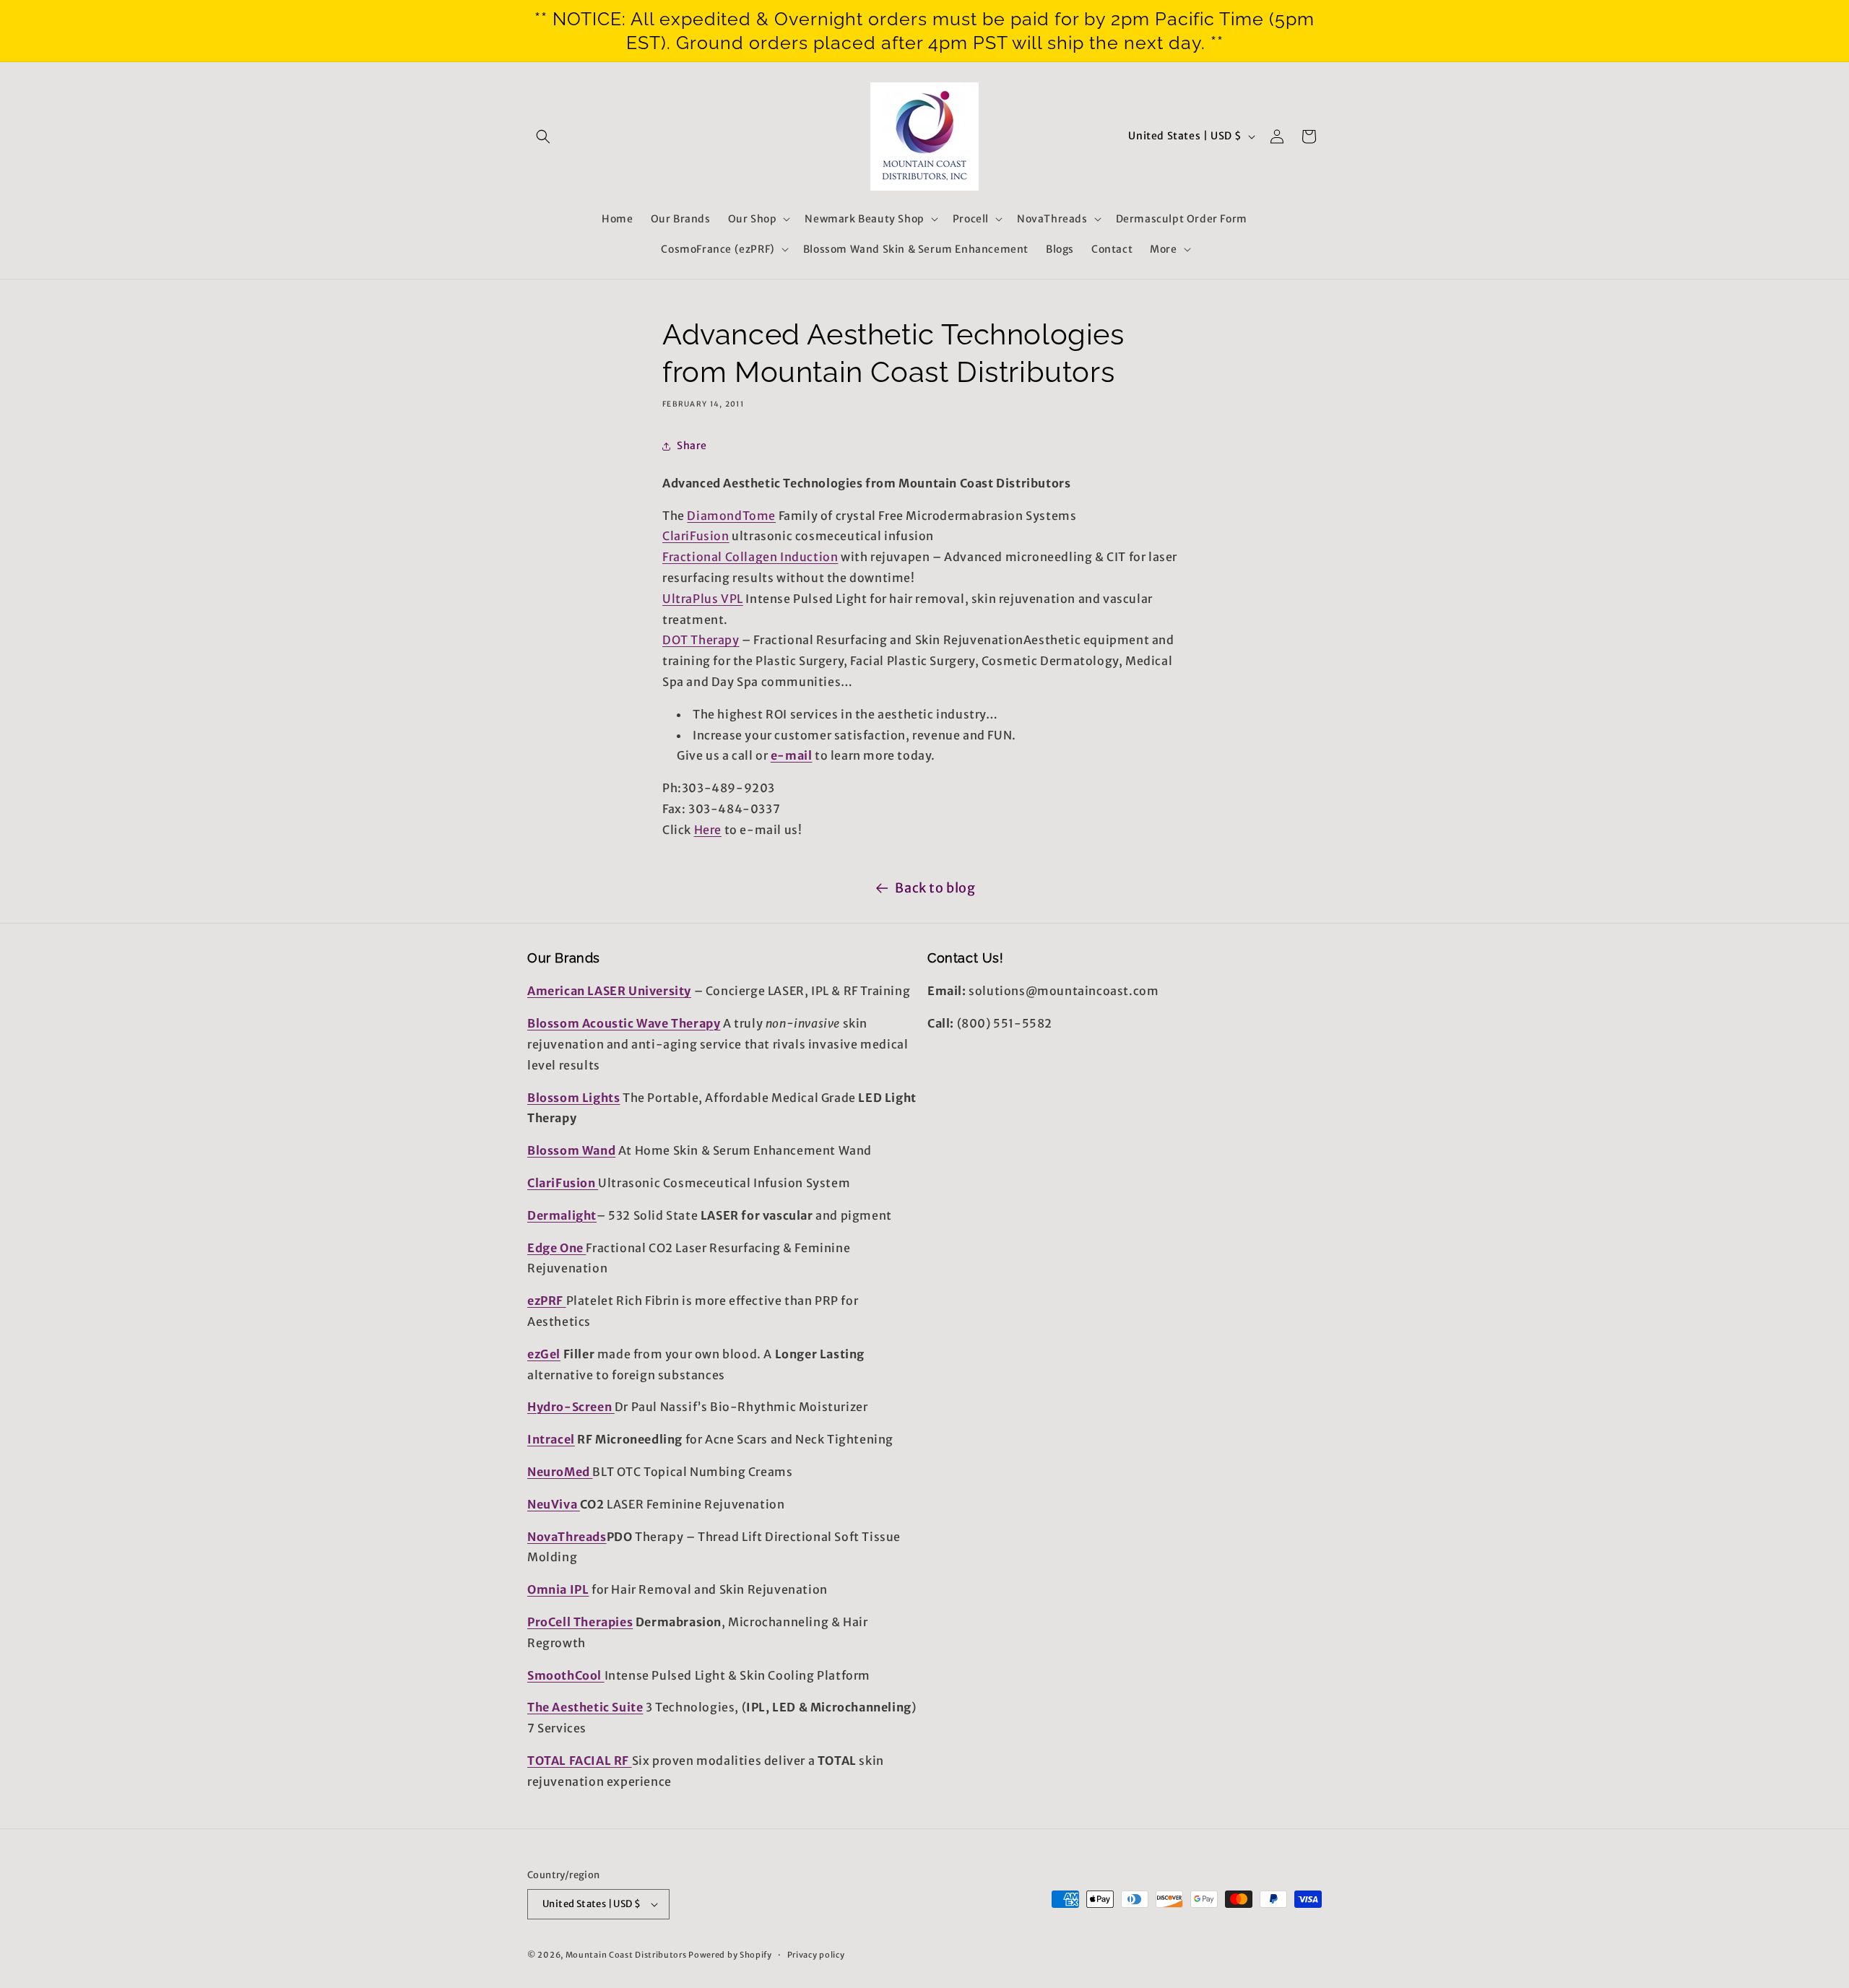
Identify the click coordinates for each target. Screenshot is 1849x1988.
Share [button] (692, 446)
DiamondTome (731, 516)
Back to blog (935, 888)
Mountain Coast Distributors (626, 1955)
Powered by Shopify (730, 1955)
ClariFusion (696, 536)
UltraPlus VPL (703, 599)
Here (708, 830)
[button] (543, 136)
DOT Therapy (701, 640)
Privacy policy (816, 1955)
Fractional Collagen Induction (750, 557)
